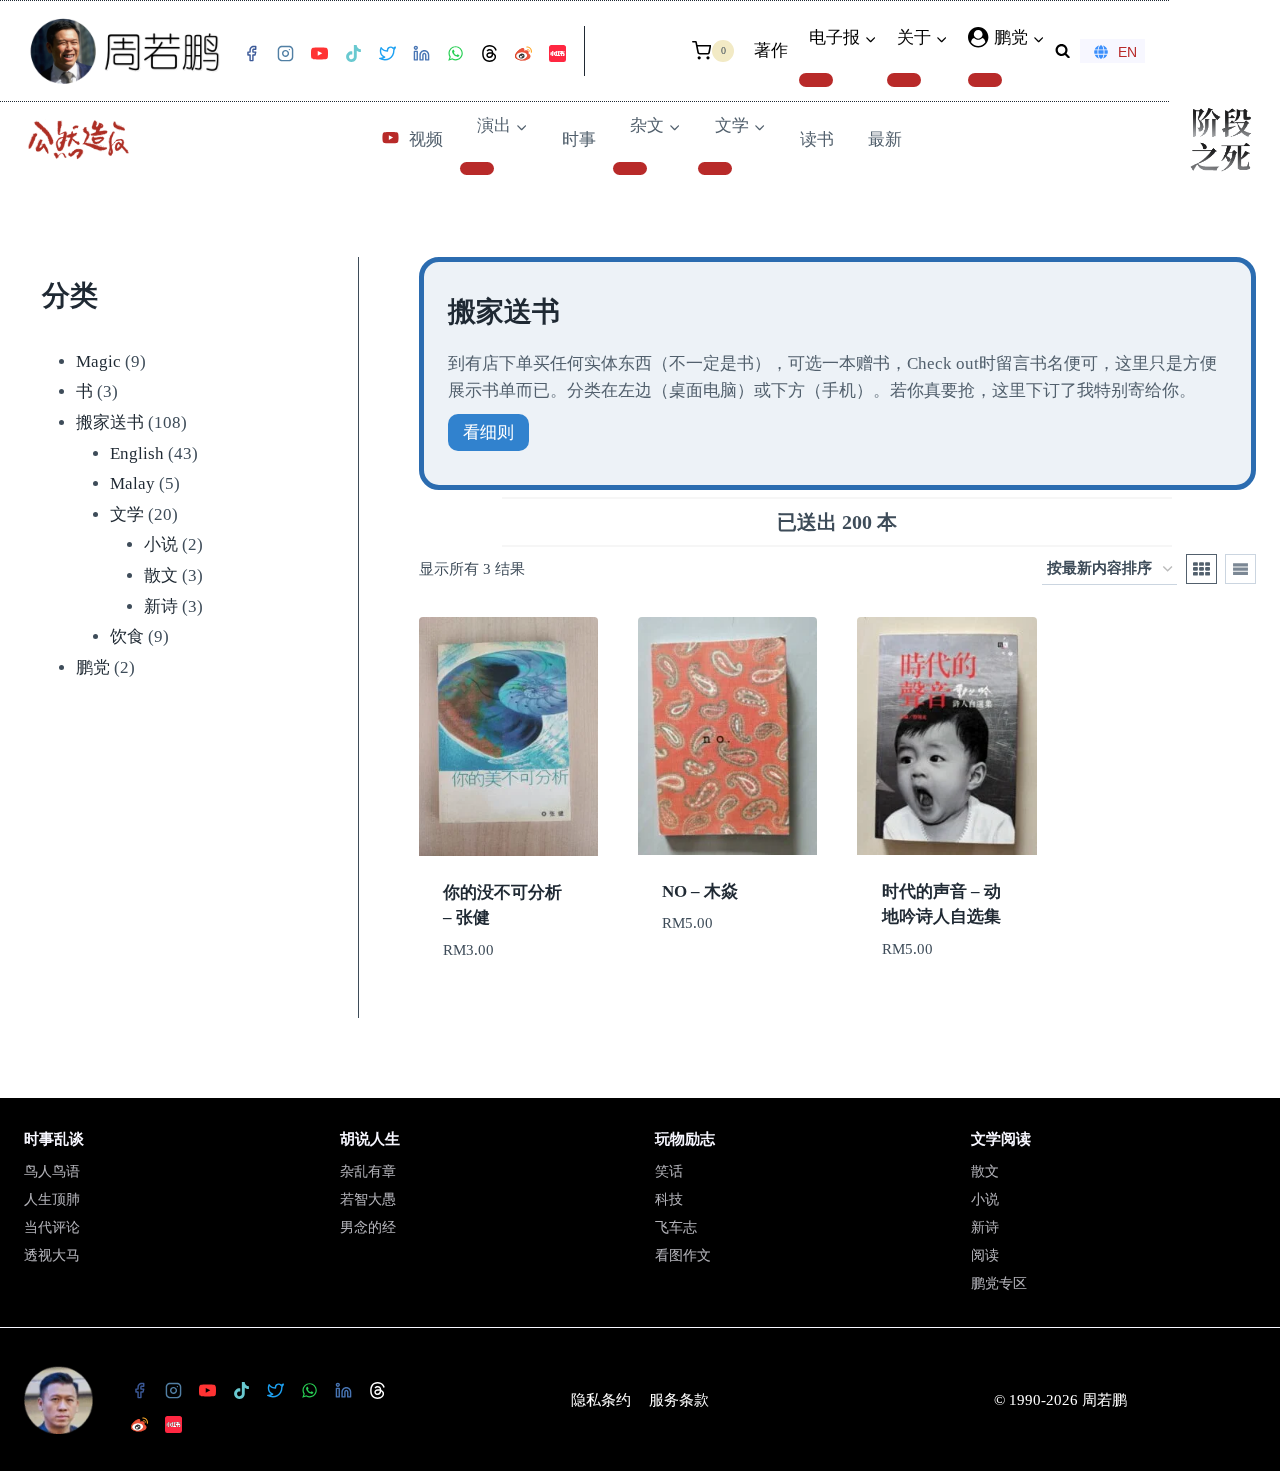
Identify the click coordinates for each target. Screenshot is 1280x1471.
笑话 (669, 1171)
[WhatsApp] (455, 54)
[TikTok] (353, 54)
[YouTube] (319, 54)
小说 (985, 1199)
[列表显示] (1240, 569)
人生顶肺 (52, 1199)
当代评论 (52, 1227)
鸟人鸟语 (52, 1171)
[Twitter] (387, 54)
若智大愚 (368, 1199)
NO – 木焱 (700, 891)
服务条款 (679, 1400)
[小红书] (557, 54)
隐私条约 (601, 1400)
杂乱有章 (368, 1171)
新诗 (985, 1227)
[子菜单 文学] (715, 169)
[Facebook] (251, 54)
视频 (426, 139)
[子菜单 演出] (477, 169)
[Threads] (489, 54)
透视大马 (52, 1255)
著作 (771, 50)
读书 (817, 139)
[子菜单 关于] (904, 80)
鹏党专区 (999, 1283)
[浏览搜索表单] (1062, 50)
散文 (985, 1171)
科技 (669, 1199)
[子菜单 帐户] (985, 80)
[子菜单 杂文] (630, 169)
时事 (579, 139)
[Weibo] (523, 54)
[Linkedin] (421, 54)
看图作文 (683, 1255)
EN (1127, 52)
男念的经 (368, 1227)
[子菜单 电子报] (816, 80)
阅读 (985, 1255)
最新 (885, 139)
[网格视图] (1201, 569)
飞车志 (676, 1227)
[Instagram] (285, 54)
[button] (1038, 38)
